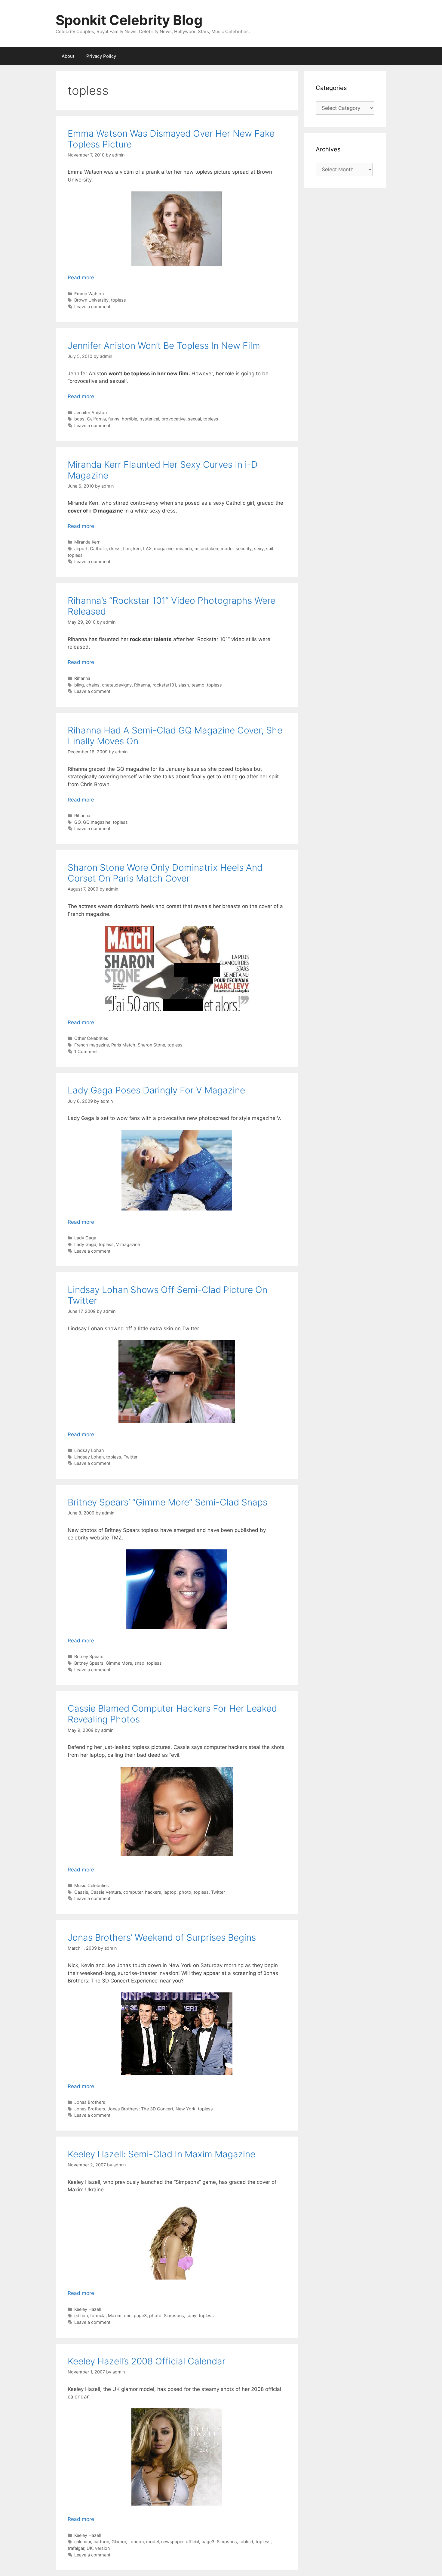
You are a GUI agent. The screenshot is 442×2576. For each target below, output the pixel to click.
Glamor (119, 2542)
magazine (164, 549)
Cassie (81, 1892)
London (136, 2542)
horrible (129, 419)
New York (186, 2109)
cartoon (101, 2542)
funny (114, 419)
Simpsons (174, 2316)
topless (118, 300)
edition (81, 2316)
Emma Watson (89, 294)
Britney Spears (89, 1656)
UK (90, 2548)
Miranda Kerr (87, 542)
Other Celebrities (91, 1038)
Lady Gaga (85, 1238)
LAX (147, 549)
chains (93, 685)
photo (185, 1892)
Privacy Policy (101, 56)
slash (184, 685)
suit (270, 549)
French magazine (92, 1045)
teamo (198, 685)
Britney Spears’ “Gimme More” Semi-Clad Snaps (167, 1502)
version (102, 2548)
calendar (83, 2542)
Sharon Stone (151, 1045)
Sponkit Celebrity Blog (129, 20)
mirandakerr (206, 549)
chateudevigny (117, 685)
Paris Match (123, 1045)
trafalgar (76, 2548)
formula (98, 2316)
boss (79, 419)
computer (133, 1892)
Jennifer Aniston (91, 412)
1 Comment (86, 1051)
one (128, 2316)
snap (139, 1663)
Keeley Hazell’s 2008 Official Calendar (147, 2361)
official (192, 2542)
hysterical (149, 419)
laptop (170, 1892)
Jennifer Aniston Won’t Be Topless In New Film (164, 346)
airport (81, 549)
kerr (137, 549)
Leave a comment (92, 307)
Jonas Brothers (90, 2102)
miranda (184, 549)
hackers (153, 1892)
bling (79, 685)
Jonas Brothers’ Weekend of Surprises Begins (162, 1937)
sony (191, 2316)
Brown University (91, 300)
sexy (259, 549)
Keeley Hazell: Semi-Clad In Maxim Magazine (161, 2154)
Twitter (130, 1457)
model (227, 549)
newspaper (172, 2542)
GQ (77, 822)
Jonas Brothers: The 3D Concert (140, 2109)
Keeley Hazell (87, 2309)
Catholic (98, 549)
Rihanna (82, 678)
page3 (140, 2316)
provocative (173, 419)
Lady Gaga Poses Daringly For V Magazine (156, 1090)
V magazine (128, 1244)
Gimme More (119, 1663)
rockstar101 (164, 685)
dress (115, 549)
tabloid (246, 2542)
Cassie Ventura (106, 1892)
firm (127, 549)
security (244, 549)
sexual (194, 419)
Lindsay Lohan (89, 1450)
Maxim (115, 2316)
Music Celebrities (92, 1885)
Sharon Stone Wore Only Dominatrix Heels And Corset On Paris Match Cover (165, 873)
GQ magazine (97, 822)
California (96, 419)
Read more (81, 277)
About (68, 56)
